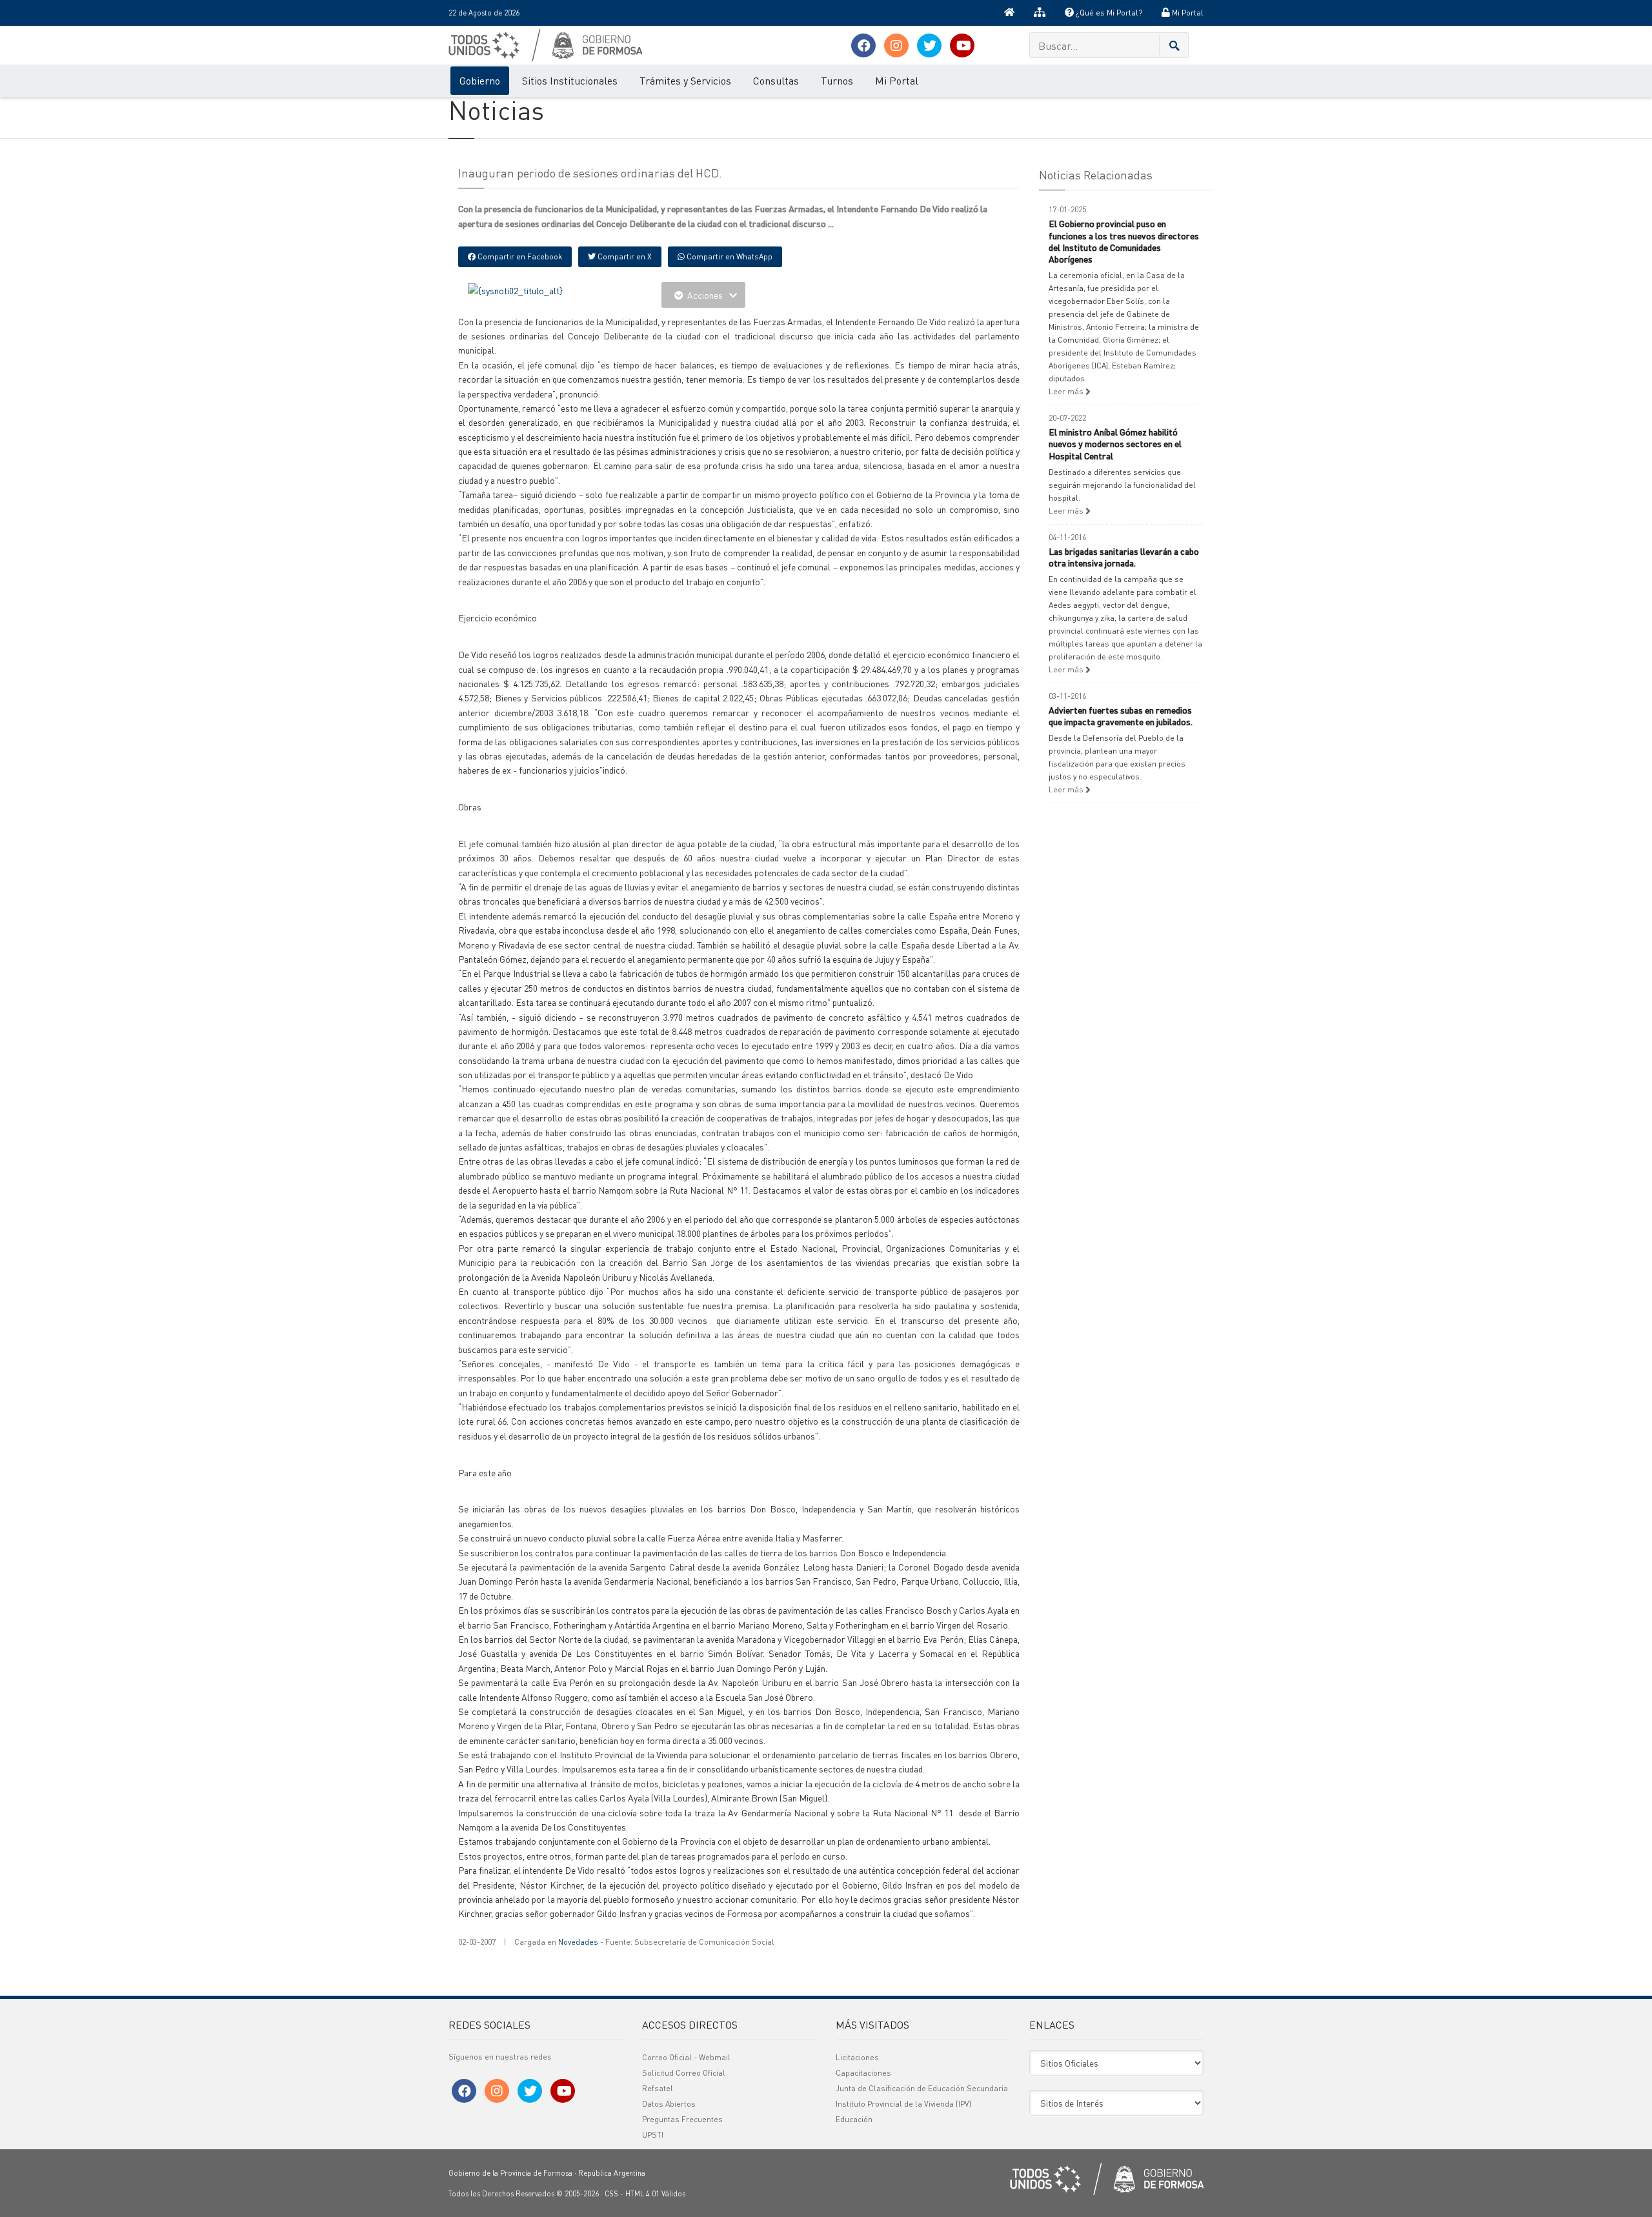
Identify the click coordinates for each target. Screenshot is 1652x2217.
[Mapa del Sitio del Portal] (1040, 13)
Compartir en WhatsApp (729, 256)
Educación (854, 2119)
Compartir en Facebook (519, 256)
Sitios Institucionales (570, 80)
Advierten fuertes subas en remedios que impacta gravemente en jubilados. (1121, 716)
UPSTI (653, 2135)
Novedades (578, 1942)
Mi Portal (1187, 13)
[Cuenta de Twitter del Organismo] (929, 45)
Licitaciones (857, 2057)
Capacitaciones (863, 2073)
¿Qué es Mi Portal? (1108, 13)
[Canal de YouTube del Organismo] (962, 45)
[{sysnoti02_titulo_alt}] (515, 289)
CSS (611, 2194)
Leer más (1067, 391)
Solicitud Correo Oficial (684, 2073)
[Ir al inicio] (1009, 13)
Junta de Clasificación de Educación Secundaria (922, 2088)
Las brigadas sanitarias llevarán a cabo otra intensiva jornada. (1124, 557)
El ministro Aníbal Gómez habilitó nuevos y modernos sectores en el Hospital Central (1115, 443)
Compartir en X (624, 256)
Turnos (837, 80)
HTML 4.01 (642, 2194)
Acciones (705, 295)
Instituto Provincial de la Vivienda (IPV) (903, 2104)
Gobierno (480, 80)
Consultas (776, 80)
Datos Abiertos (669, 2104)
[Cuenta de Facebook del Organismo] (863, 45)
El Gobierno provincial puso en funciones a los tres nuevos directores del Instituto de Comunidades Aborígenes (1124, 241)
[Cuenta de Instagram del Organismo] (896, 45)
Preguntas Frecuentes (682, 2119)
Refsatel (658, 2088)
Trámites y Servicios (685, 80)
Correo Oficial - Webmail (686, 2057)
